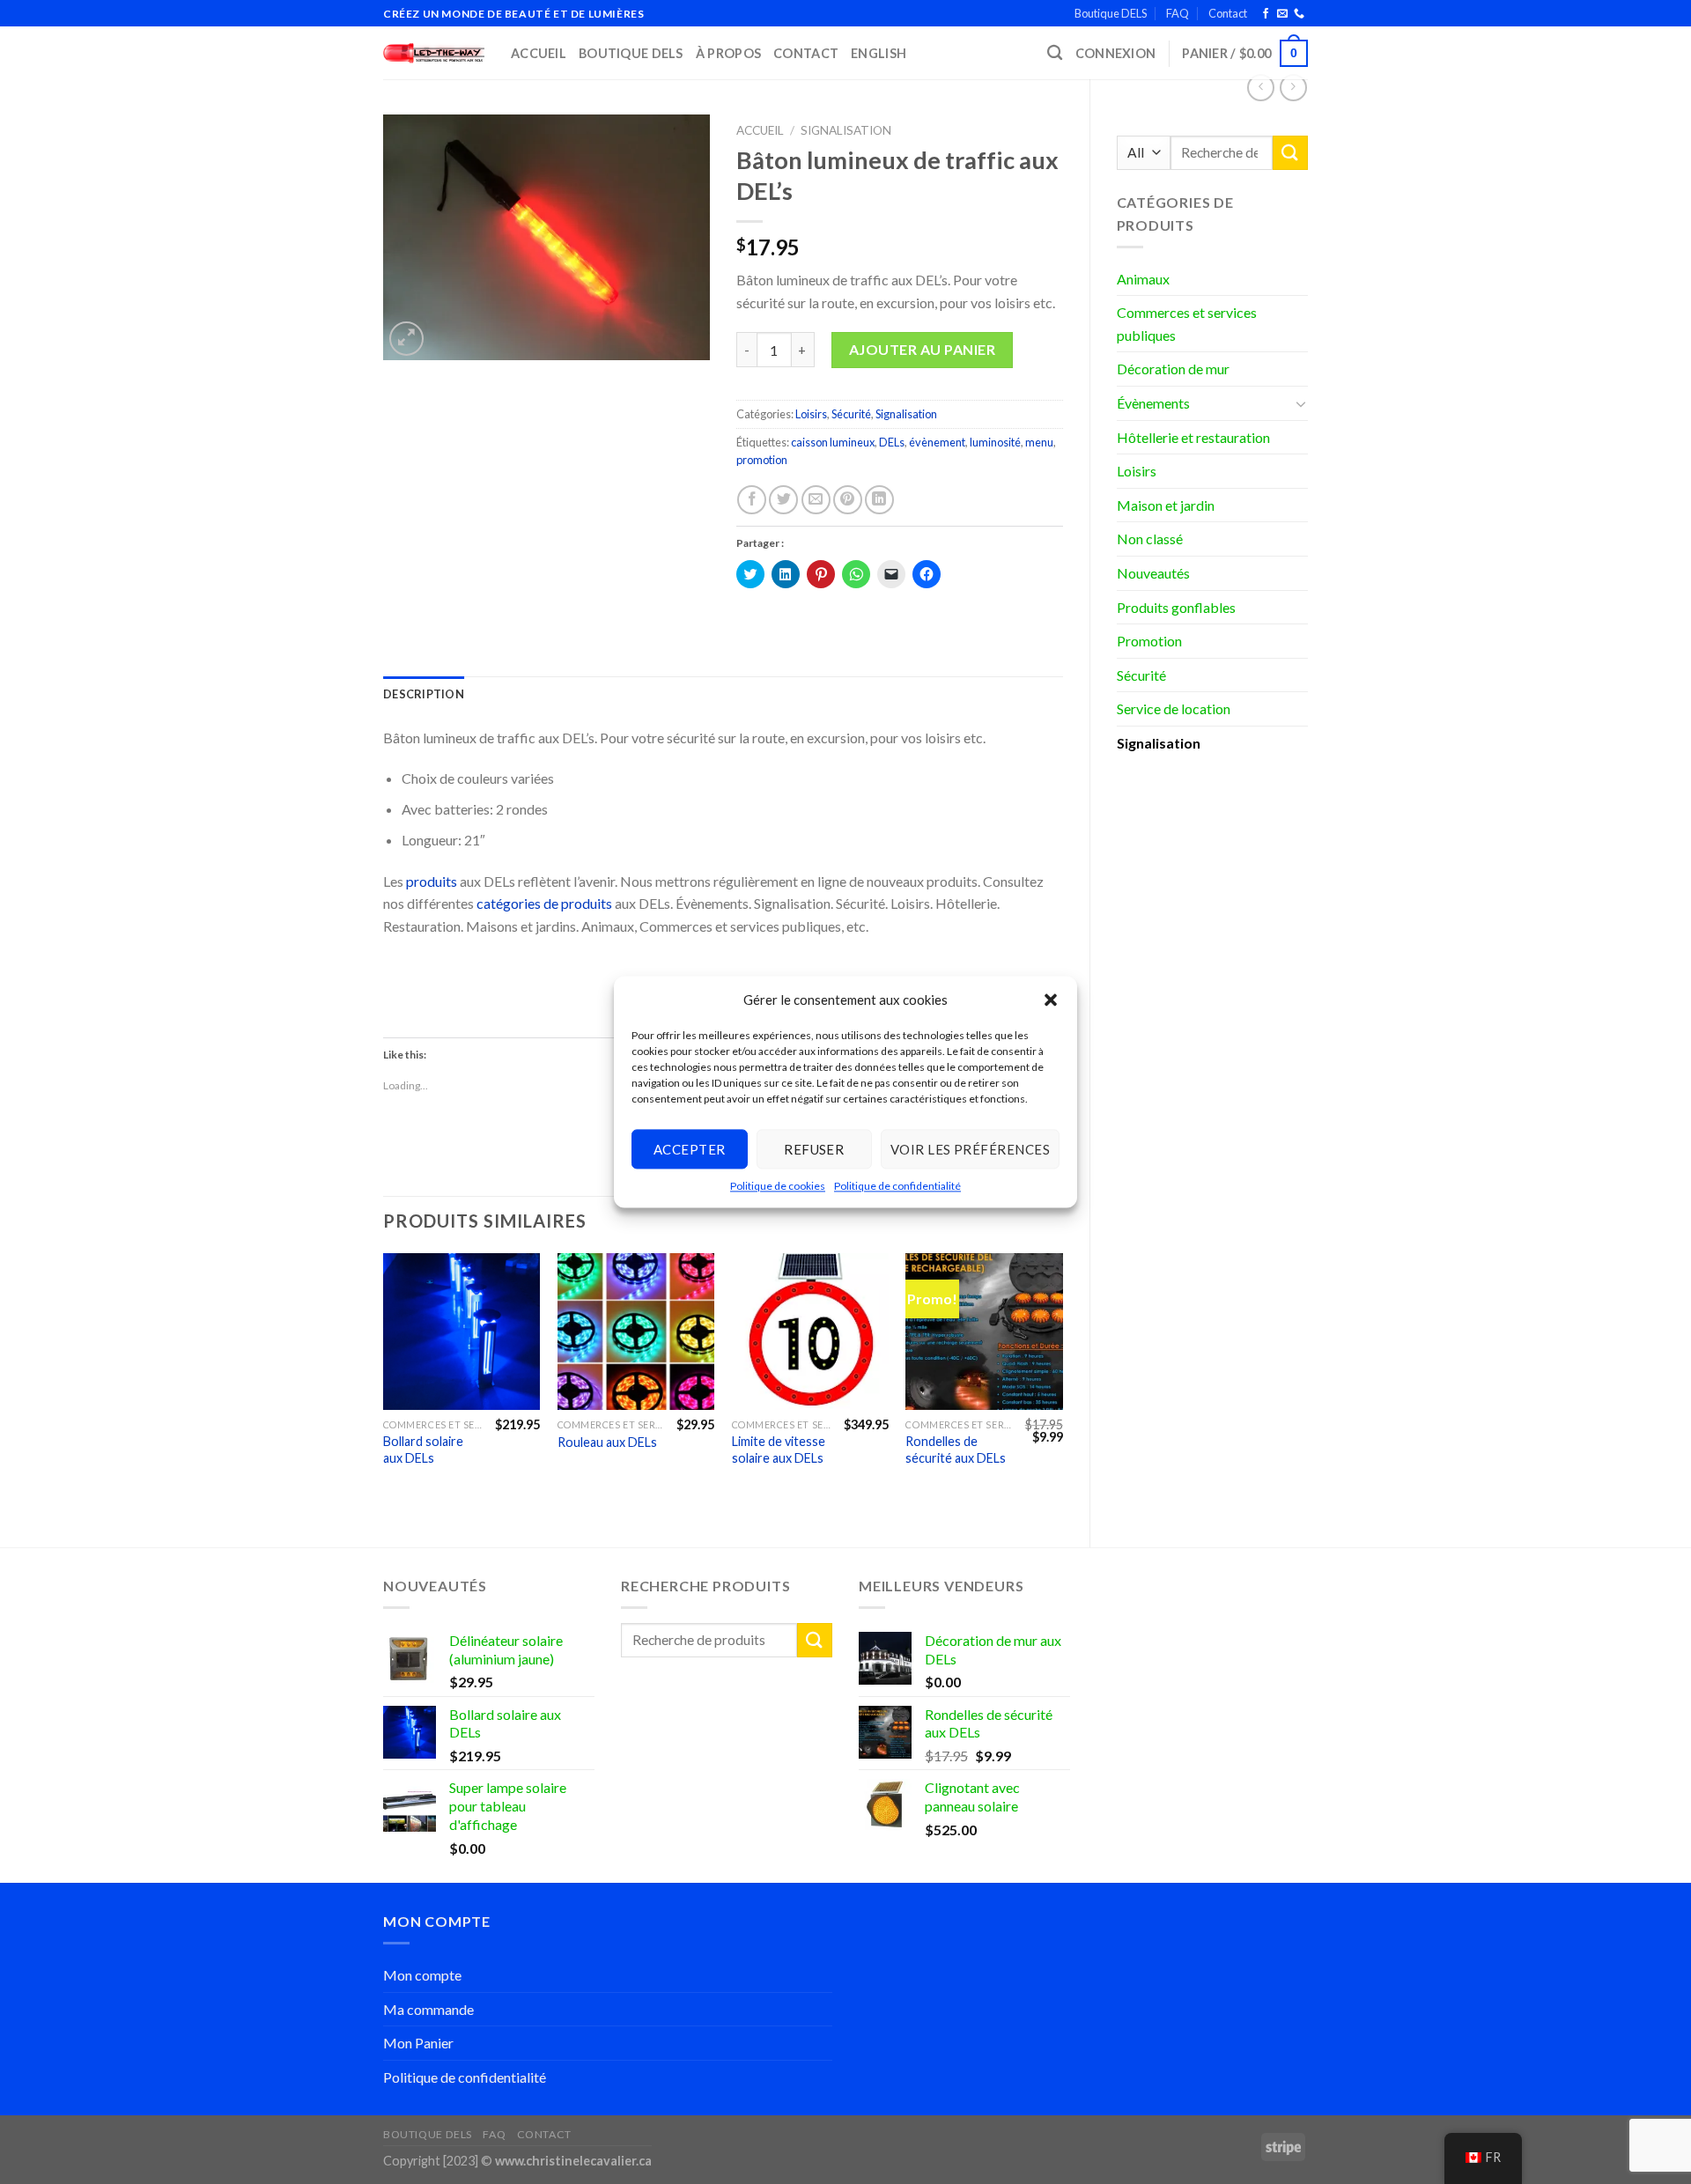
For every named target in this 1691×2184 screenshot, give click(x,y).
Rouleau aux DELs (607, 1442)
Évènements (1153, 403)
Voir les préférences (970, 1149)
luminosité (995, 442)
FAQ (1178, 13)
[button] (1051, 1000)
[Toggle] (1301, 403)
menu (1039, 442)
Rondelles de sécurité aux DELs (956, 1450)
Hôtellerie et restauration (1193, 437)
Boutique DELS (1111, 13)
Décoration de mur (1173, 369)
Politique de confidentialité (897, 1186)
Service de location (1174, 708)
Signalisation (1159, 743)
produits (432, 881)
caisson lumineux (833, 442)
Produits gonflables (1176, 607)
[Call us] (1299, 14)
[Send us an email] (1282, 14)
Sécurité (1141, 675)
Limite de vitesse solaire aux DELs (779, 1450)
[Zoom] (406, 339)
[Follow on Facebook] (1266, 14)
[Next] (1062, 1385)
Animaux (1143, 279)
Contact (1228, 13)
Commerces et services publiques (1187, 324)
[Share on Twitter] (783, 500)
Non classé (1150, 539)
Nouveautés (1153, 573)
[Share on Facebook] (752, 500)
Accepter (690, 1149)
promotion (762, 460)
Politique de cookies (778, 1186)
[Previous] (384, 1385)
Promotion (1149, 641)
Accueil (539, 53)
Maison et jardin (1166, 505)
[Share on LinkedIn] (879, 500)
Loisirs (1137, 471)
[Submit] (1290, 153)
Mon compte (422, 1975)
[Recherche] (1055, 53)
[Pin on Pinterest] (848, 500)
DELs (892, 442)
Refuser (814, 1149)
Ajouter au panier (922, 349)
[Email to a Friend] (816, 500)
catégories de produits (544, 903)
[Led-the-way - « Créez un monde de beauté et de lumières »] (434, 53)
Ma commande (428, 2009)
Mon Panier (418, 2043)
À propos (728, 53)
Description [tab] (424, 694)
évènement (937, 442)
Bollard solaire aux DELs (423, 1450)
